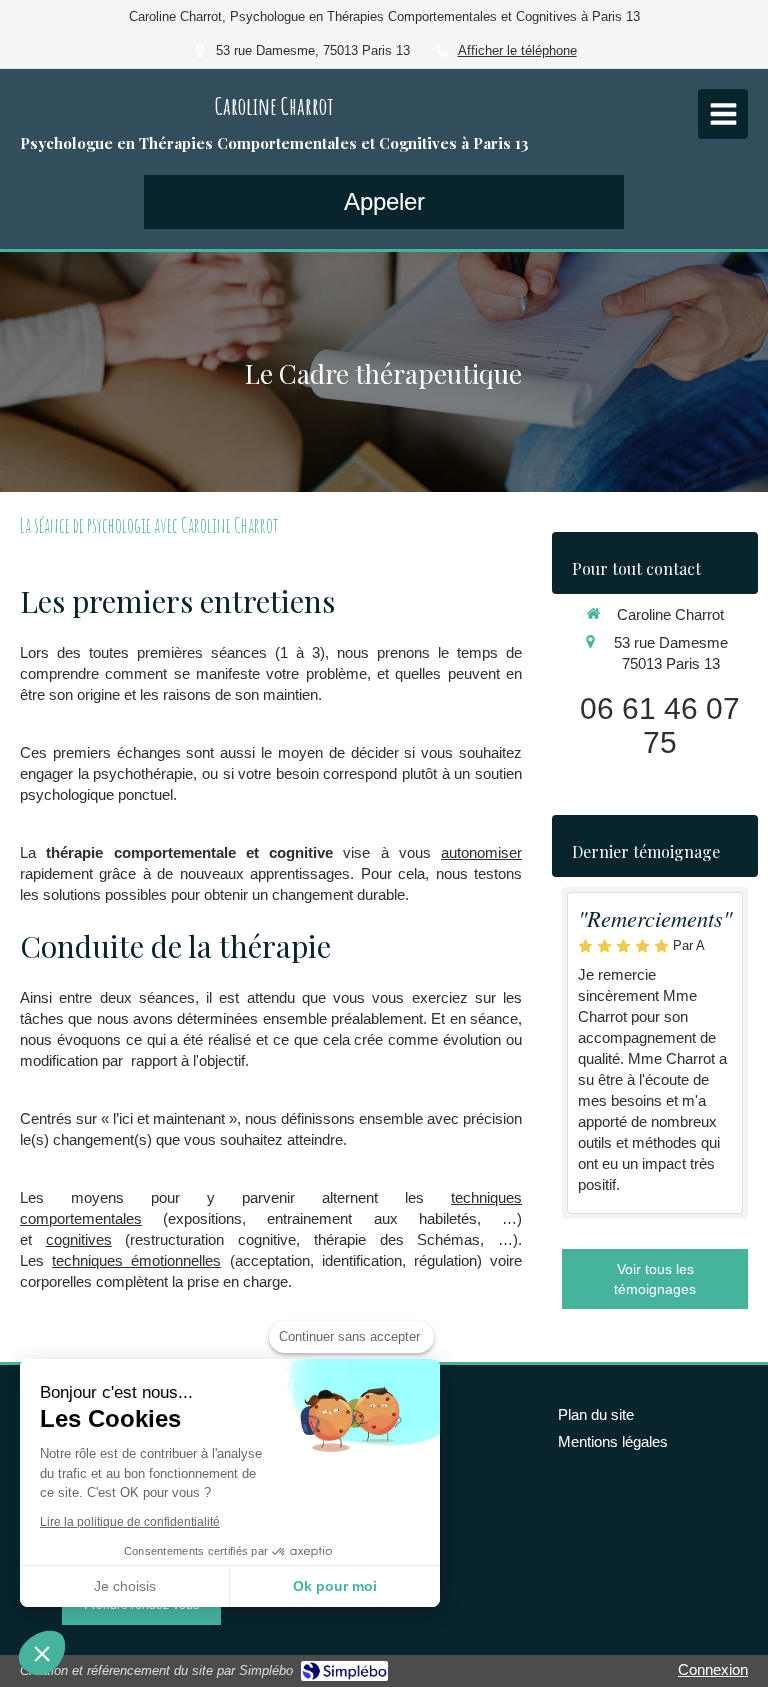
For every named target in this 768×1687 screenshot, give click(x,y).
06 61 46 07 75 (660, 725)
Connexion (713, 1669)
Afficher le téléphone (517, 50)
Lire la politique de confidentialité (130, 1522)
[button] (42, 1653)
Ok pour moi (335, 1586)
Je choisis (125, 1586)
